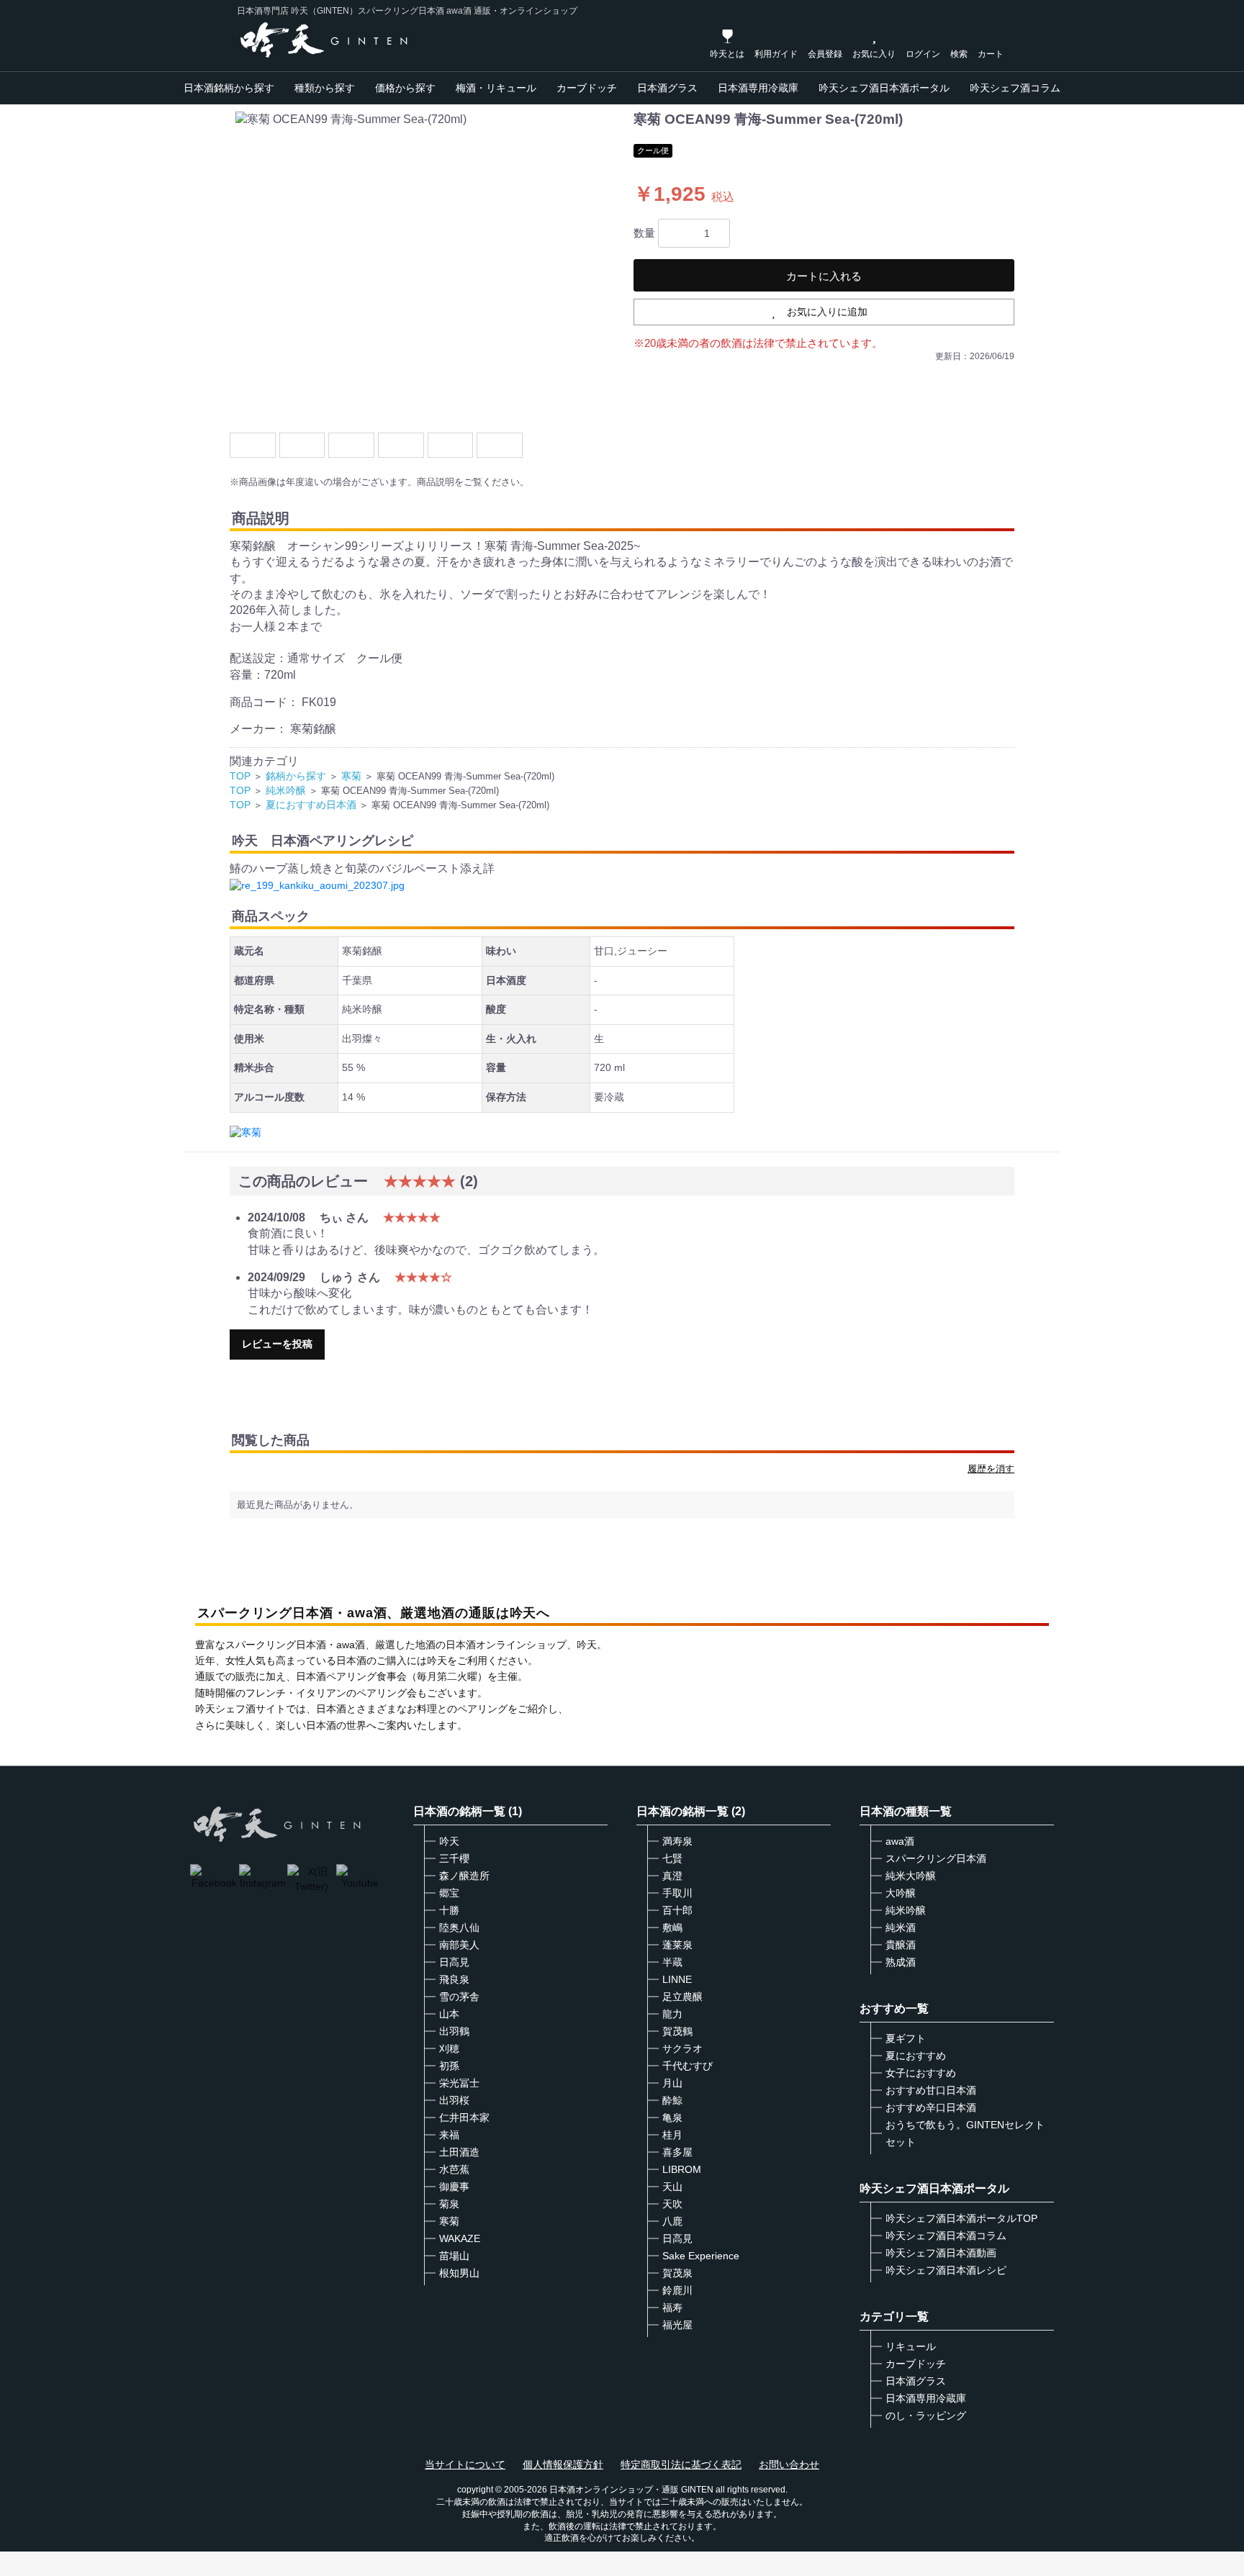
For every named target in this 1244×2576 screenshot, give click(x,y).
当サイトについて (465, 2464)
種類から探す (325, 88)
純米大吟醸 (911, 1876)
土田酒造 (459, 2152)
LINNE (677, 1979)
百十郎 (677, 1910)
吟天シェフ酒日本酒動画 (941, 2253)
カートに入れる (824, 276)
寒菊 (351, 776)
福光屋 (677, 2325)
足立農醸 (682, 1997)
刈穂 (449, 2048)
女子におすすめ (921, 2073)
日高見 (454, 1962)
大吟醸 (901, 1893)
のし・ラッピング (926, 2415)
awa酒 (900, 1841)
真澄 (672, 1876)
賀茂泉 (677, 2273)
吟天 (449, 1841)
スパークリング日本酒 (936, 1858)
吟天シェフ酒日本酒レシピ (946, 2270)
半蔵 (672, 1962)
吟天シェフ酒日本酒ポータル (884, 88)
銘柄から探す (296, 776)
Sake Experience (701, 2256)
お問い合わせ (789, 2464)
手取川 (677, 1893)
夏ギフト (906, 2038)
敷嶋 (672, 1928)
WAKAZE (460, 2238)
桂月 (672, 2135)
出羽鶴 (454, 2031)
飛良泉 (454, 1979)
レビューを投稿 (277, 1344)
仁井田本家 (464, 2118)
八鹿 (672, 2221)
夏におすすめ (916, 2056)
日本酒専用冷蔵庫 (758, 88)
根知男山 (459, 2273)
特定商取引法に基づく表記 (681, 2464)
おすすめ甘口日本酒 (931, 2090)
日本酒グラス (667, 88)
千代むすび (688, 2066)
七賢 (672, 1858)
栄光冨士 (459, 2083)
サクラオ (682, 2048)
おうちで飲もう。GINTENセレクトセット (965, 2133)
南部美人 (459, 1945)
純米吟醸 (286, 790)
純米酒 (901, 1928)
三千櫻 (454, 1858)
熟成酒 (901, 1962)
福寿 (672, 2308)
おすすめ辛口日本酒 (931, 2107)
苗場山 (454, 2256)
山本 (449, 2014)
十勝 (449, 1910)
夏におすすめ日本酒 (311, 805)
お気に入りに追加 (827, 312)
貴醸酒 (901, 1945)
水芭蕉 (454, 2169)
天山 (672, 2187)
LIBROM (682, 2169)
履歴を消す (991, 1469)
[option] (426, 266)
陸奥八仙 (459, 1928)
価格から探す (405, 88)
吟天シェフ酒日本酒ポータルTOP (961, 2218)
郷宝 (449, 1893)
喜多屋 (677, 2152)
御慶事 (454, 2187)
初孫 (449, 2066)
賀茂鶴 (677, 2031)
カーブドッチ (587, 88)
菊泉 (449, 2204)
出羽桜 (454, 2100)
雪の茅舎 (459, 1997)
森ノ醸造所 (464, 1876)
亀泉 (672, 2118)
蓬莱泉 (677, 1945)
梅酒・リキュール (496, 88)
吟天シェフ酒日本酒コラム (946, 2236)
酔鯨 (672, 2100)
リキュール (911, 2346)
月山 (672, 2083)
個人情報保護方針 (563, 2464)
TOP (240, 776)
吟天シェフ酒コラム (1015, 88)
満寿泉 (677, 1841)
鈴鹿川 (677, 2290)
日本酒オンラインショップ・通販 (614, 2490)
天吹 (672, 2204)
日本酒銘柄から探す (229, 88)
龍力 (672, 2014)
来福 (449, 2135)
